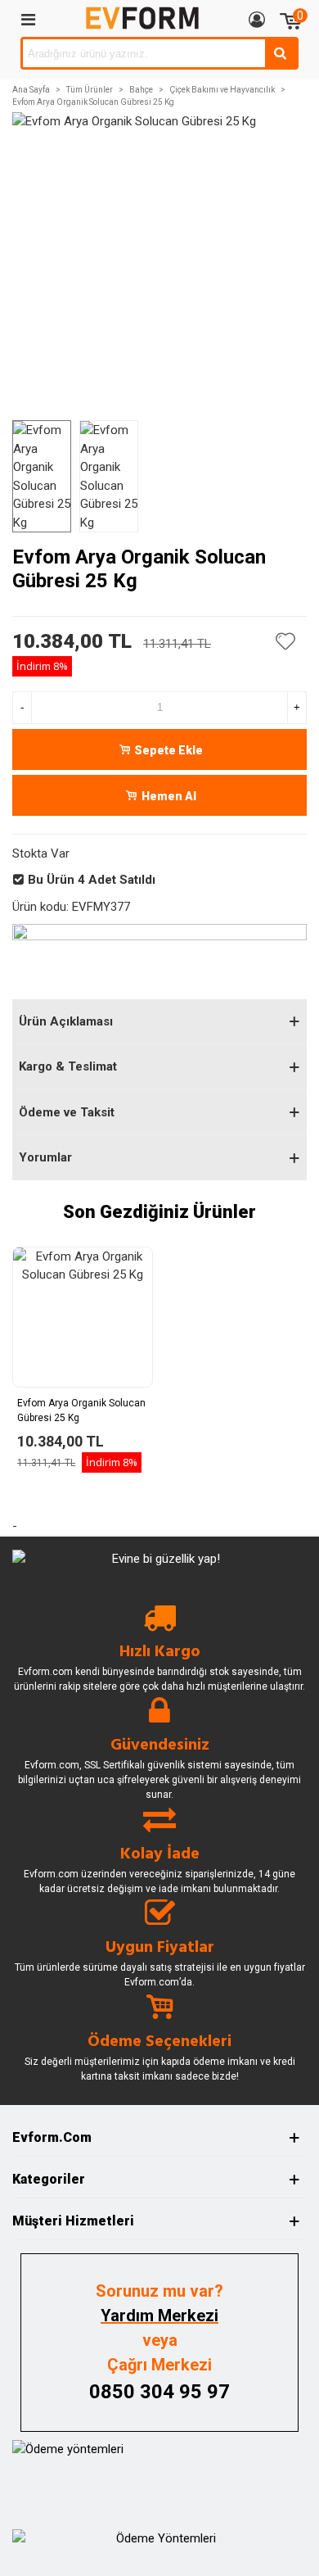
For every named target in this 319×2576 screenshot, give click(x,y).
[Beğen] (286, 641)
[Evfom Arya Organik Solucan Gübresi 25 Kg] (83, 1317)
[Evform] (142, 18)
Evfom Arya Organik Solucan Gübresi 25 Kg (81, 1410)
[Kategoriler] (28, 19)
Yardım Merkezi (159, 2316)
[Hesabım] (257, 19)
